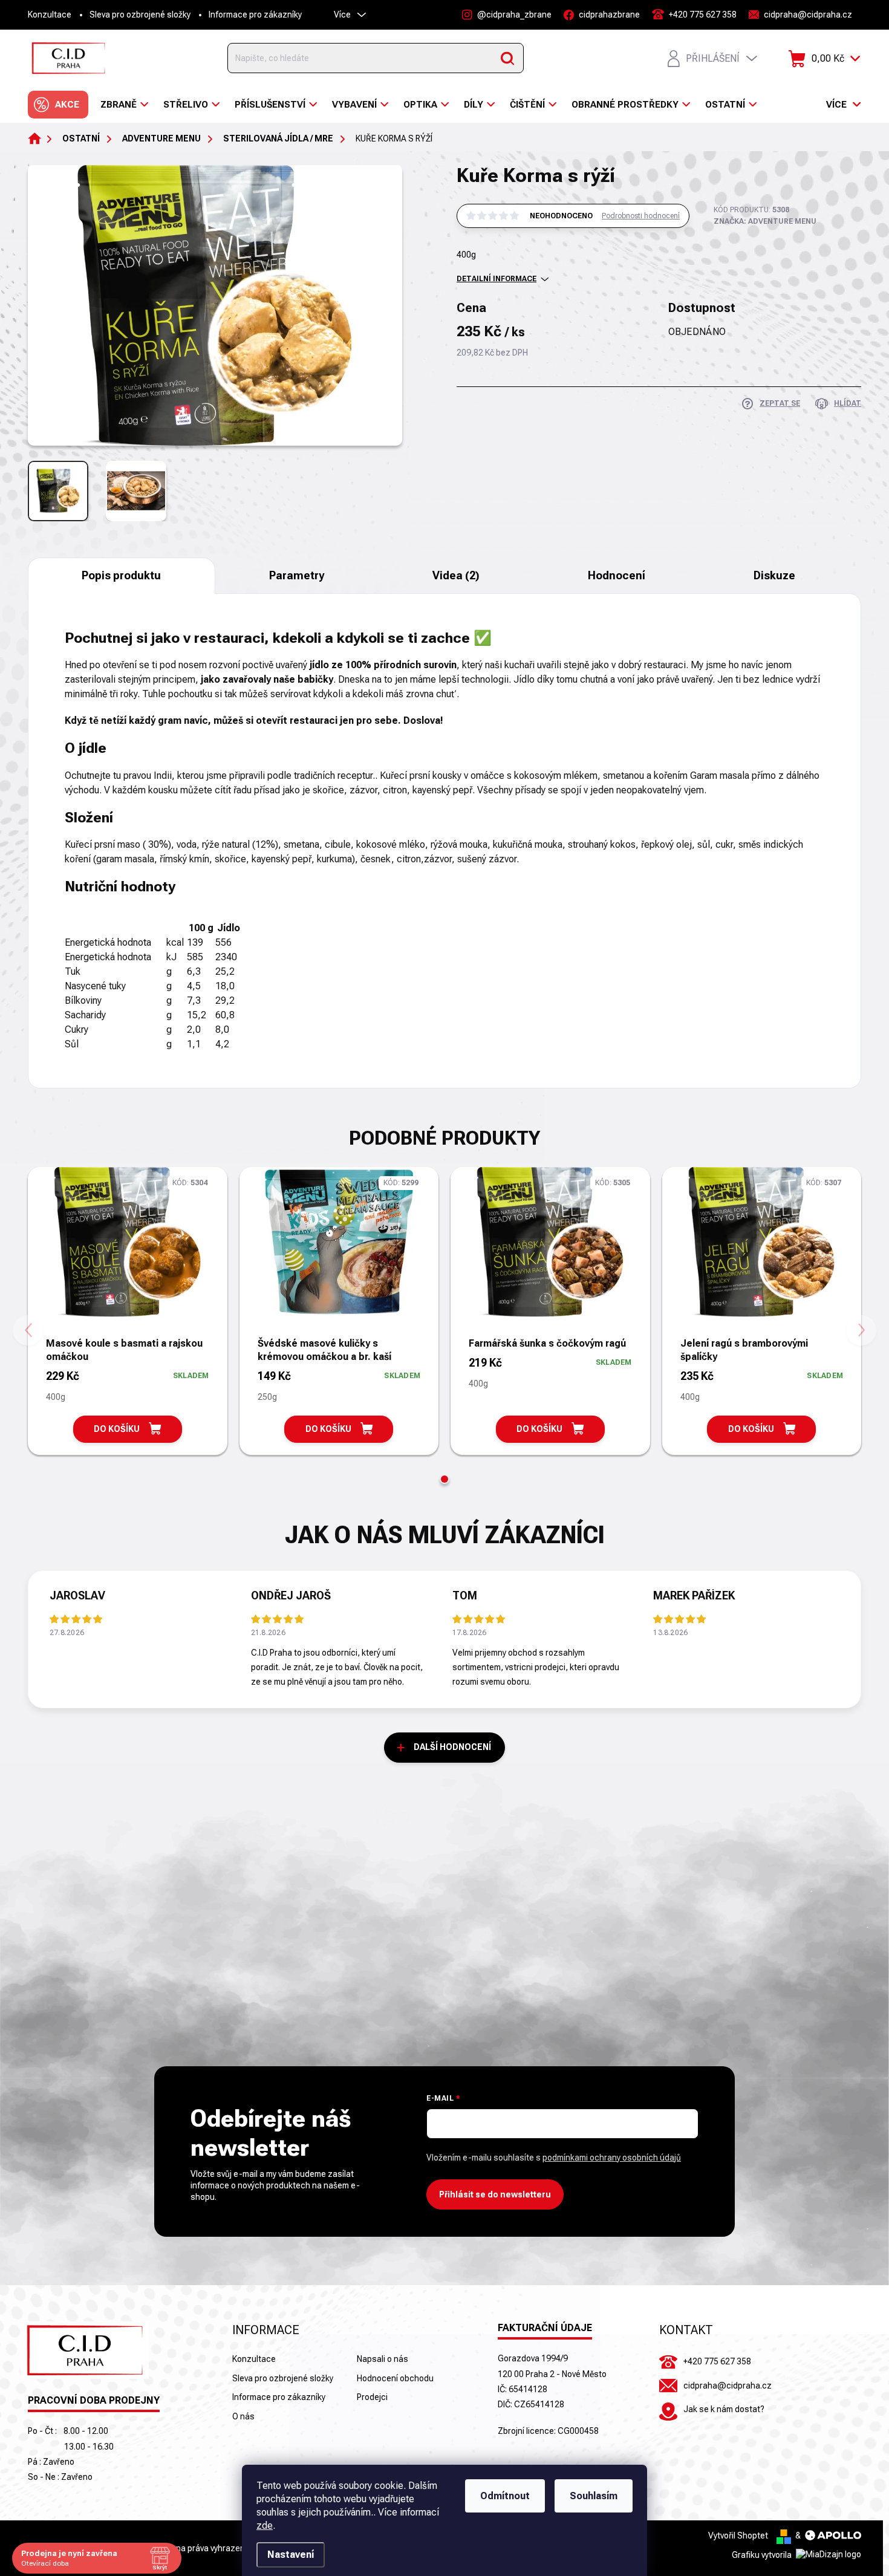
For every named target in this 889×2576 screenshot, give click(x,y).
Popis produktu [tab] (121, 575)
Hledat (507, 58)
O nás (243, 2416)
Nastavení (291, 2555)
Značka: (765, 221)
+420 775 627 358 (717, 2361)
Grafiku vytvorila (763, 2555)
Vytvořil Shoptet (738, 2535)
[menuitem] (58, 105)
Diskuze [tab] (774, 575)
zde (265, 2526)
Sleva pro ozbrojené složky (140, 15)
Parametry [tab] (297, 575)
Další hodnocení (452, 1747)
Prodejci (372, 2397)
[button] (444, 1479)
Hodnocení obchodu (395, 2378)
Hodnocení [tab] (617, 575)
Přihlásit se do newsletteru (495, 2194)
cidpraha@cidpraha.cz (728, 2386)
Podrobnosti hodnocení (641, 216)
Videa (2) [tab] (456, 575)
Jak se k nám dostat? (724, 2409)
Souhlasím (594, 2496)
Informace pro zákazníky (255, 15)
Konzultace (50, 15)
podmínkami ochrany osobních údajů (612, 2158)
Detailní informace (497, 279)
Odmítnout (505, 2496)
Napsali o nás (383, 2359)
